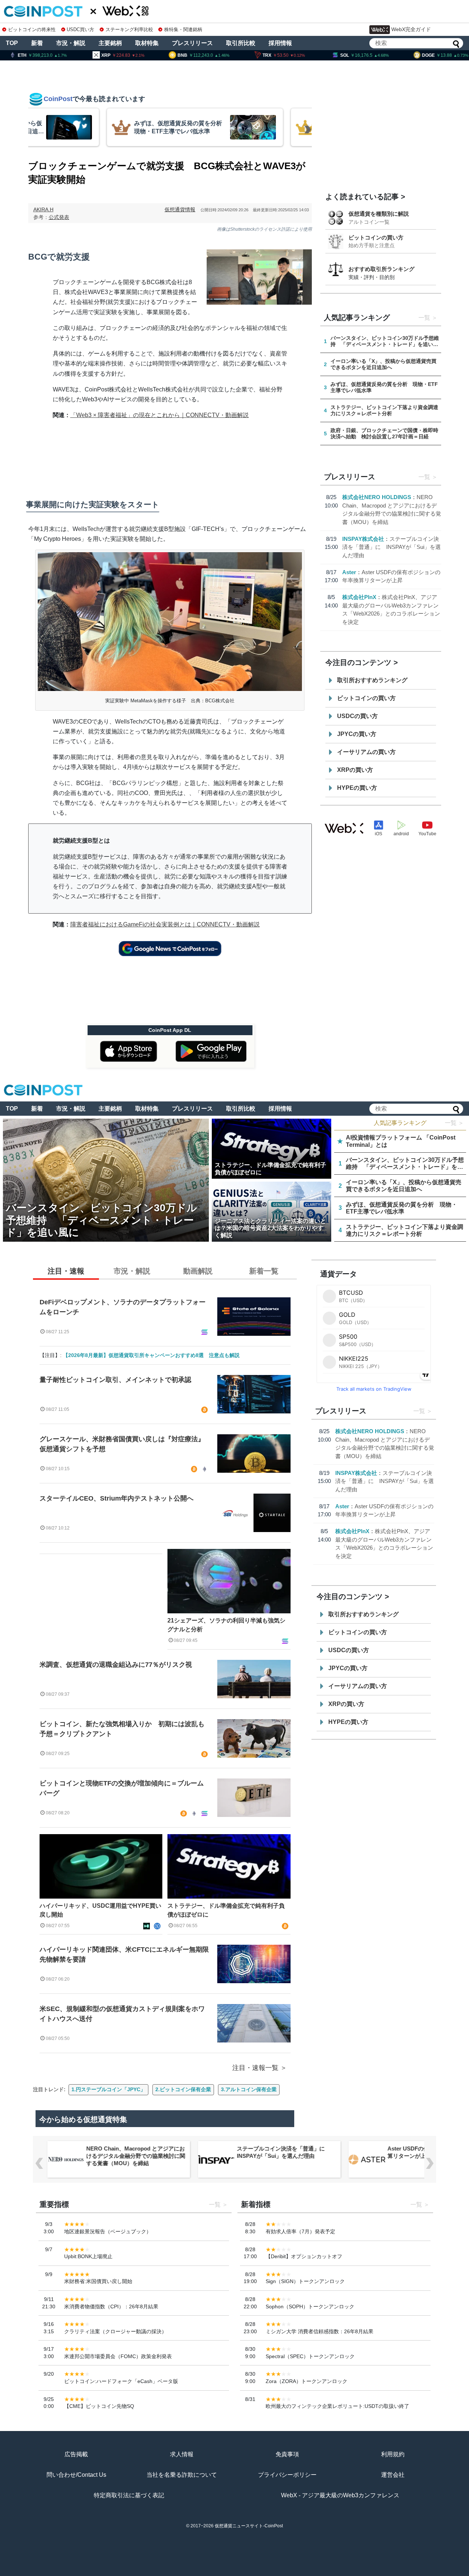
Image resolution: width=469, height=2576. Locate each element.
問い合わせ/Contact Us (76, 2475)
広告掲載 (76, 2454)
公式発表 (59, 217)
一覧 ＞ (454, 1123)
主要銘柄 (110, 43)
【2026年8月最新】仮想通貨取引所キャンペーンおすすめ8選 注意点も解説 (151, 1355)
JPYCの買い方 (357, 734)
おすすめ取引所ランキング (381, 269)
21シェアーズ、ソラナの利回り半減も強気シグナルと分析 (226, 1625)
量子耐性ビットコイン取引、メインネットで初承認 (115, 1380)
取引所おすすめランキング (372, 680)
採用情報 (280, 43)
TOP (12, 43)
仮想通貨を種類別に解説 (379, 214)
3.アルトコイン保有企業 (249, 2089)
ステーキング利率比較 (129, 29)
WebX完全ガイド (411, 29)
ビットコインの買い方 (376, 237)
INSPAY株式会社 (363, 539)
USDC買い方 (80, 29)
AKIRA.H (43, 209)
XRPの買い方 (355, 770)
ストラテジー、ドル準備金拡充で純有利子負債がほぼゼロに (226, 1910)
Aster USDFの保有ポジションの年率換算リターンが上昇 (402, 2152)
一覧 (424, 318)
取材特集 (147, 43)
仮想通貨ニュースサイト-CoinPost (249, 2526)
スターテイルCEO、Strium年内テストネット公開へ (117, 1498)
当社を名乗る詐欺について (182, 2475)
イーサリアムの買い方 (366, 752)
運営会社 (393, 2475)
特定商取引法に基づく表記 (129, 2495)
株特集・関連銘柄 (183, 29)
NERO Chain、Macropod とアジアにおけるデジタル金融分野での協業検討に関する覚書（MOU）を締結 (102, 2156)
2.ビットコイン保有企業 (183, 2089)
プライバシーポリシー (287, 2475)
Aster (349, 572)
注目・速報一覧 (255, 2068)
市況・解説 (71, 43)
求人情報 (182, 2454)
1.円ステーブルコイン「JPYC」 (108, 2089)
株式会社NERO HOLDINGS (377, 497)
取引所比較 (241, 43)
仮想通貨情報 (180, 209)
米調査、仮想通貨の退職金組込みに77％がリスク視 (116, 1665)
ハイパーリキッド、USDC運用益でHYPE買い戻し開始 (100, 1910)
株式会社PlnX (359, 597)
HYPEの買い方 (357, 788)
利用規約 (393, 2454)
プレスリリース (192, 43)
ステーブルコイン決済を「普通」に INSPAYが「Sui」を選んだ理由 (392, 547)
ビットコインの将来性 (32, 29)
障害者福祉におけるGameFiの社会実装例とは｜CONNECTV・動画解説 (165, 924)
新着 (37, 43)
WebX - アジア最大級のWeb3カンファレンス (340, 2495)
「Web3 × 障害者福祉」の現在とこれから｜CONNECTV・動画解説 (160, 415)
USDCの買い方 (357, 716)
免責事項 (287, 2454)
